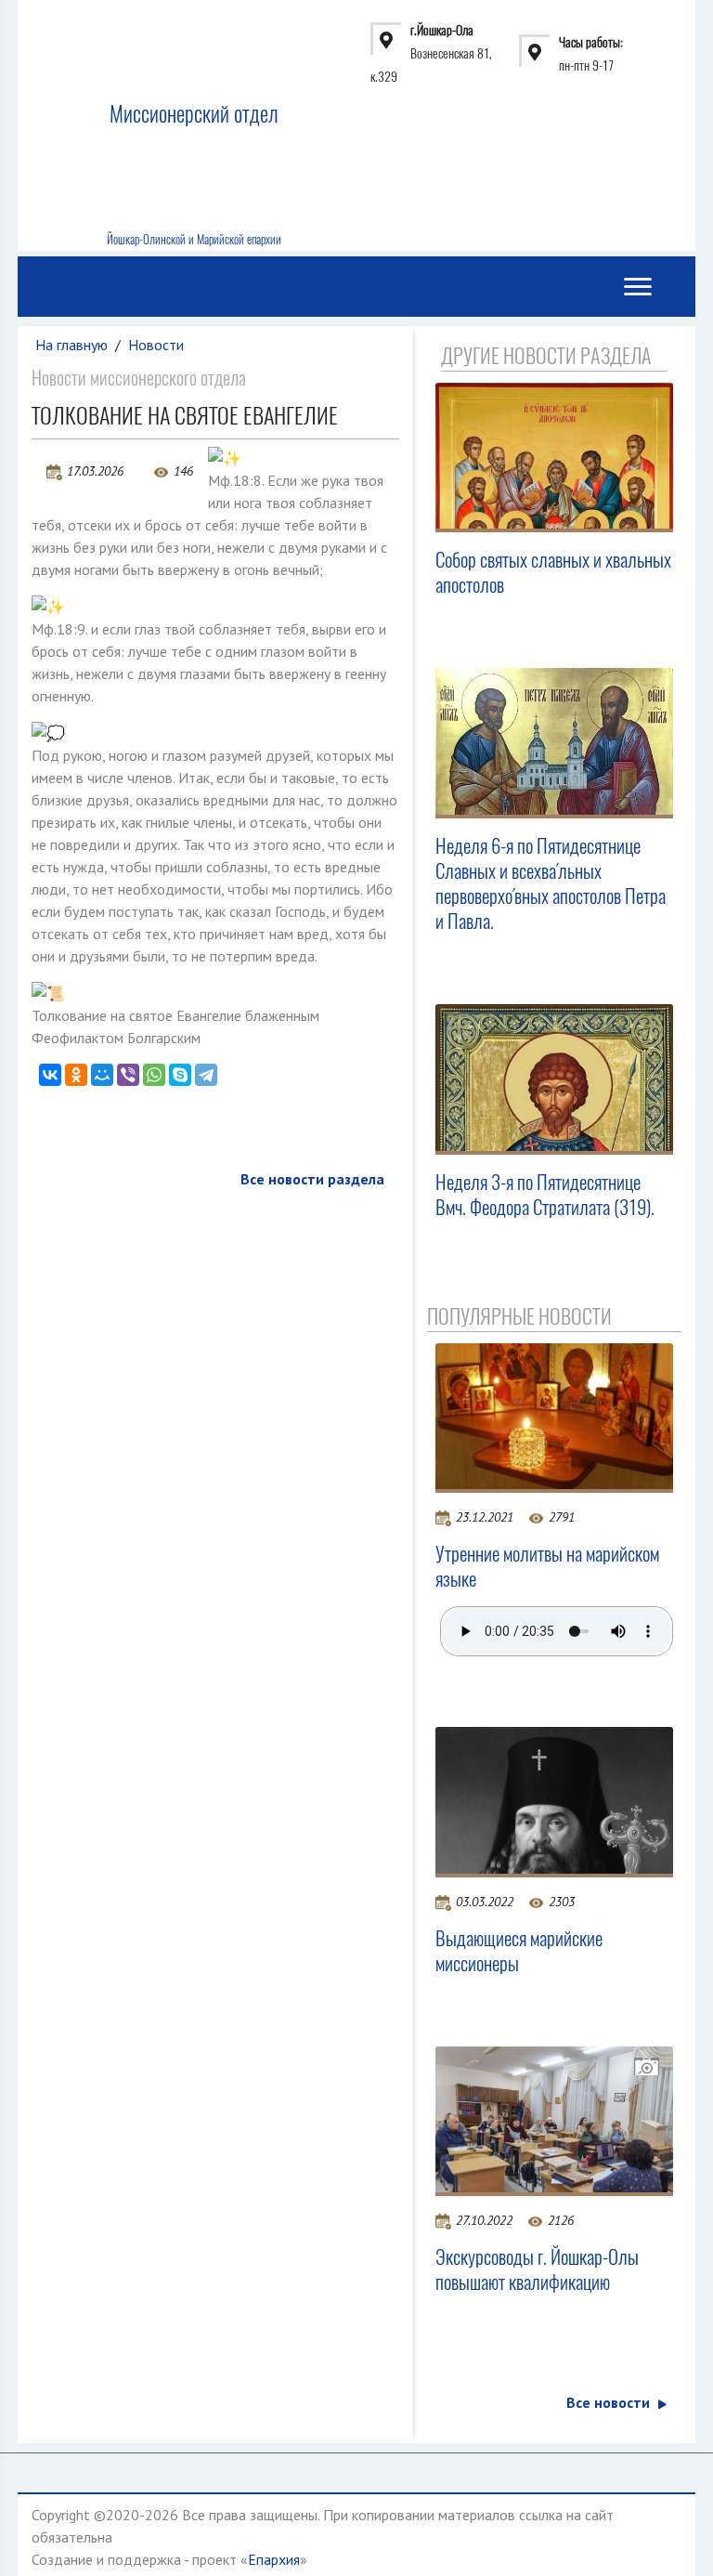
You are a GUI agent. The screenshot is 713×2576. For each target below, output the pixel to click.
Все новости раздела (312, 1179)
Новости (156, 345)
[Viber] (128, 1075)
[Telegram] (206, 1075)
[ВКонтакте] (50, 1075)
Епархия (274, 2559)
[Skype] (180, 1075)
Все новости (608, 2402)
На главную (71, 345)
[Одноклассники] (76, 1075)
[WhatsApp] (154, 1075)
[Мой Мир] (102, 1075)
